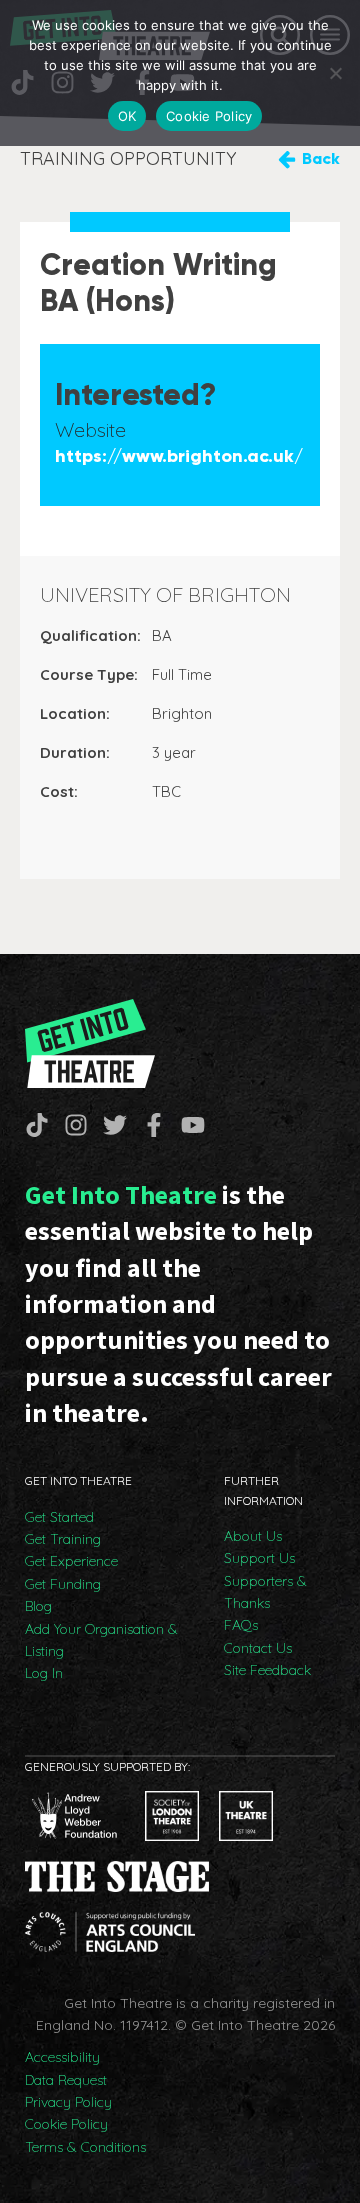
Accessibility (62, 2057)
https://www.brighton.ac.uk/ (179, 456)
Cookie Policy (66, 2124)
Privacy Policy (68, 2102)
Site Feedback (267, 1670)
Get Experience (71, 1561)
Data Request (66, 2080)
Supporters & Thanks (265, 1592)
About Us (253, 1536)
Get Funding (63, 1584)
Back (321, 158)
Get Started (59, 1517)
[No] (335, 73)
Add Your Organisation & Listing (101, 1640)
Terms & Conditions (85, 2147)
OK (127, 116)
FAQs (241, 1625)
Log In (44, 1673)
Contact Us (258, 1648)
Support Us (259, 1558)
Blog (38, 1606)
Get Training (63, 1539)
